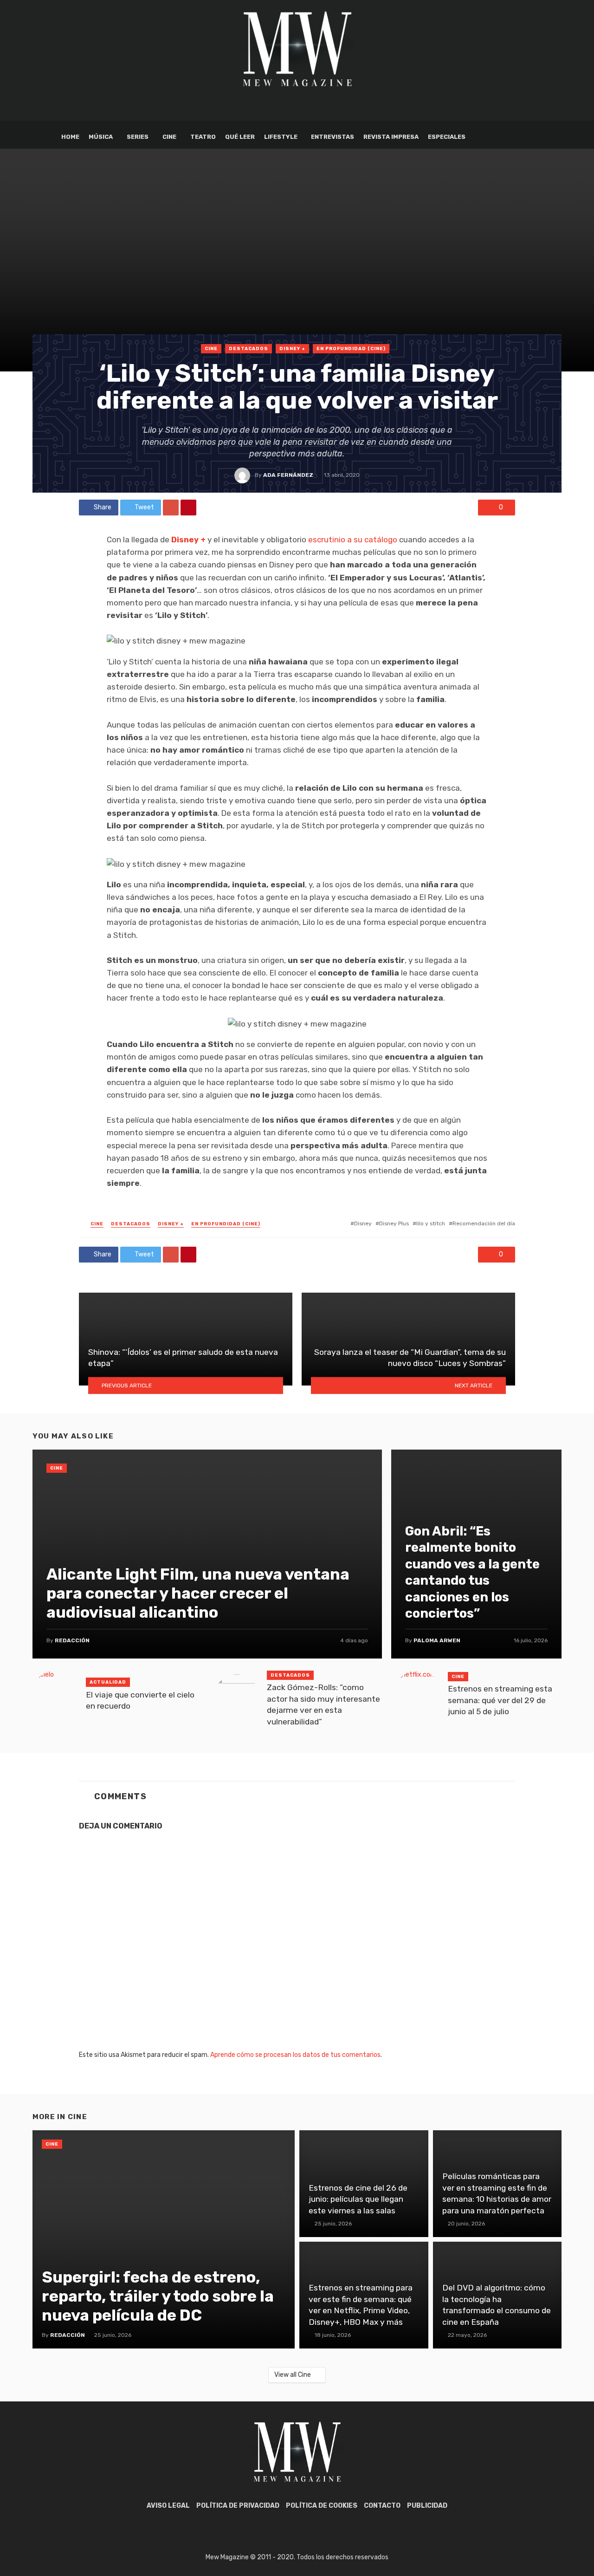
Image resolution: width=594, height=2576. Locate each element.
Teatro (203, 137)
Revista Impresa (391, 137)
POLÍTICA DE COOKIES (322, 2506)
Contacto (382, 2506)
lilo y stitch (431, 1223)
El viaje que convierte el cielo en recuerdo (140, 1701)
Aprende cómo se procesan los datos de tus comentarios (295, 2055)
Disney (363, 1223)
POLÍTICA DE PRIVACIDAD (238, 2506)
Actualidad (108, 1682)
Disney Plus (394, 1223)
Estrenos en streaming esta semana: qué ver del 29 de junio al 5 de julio (500, 1700)
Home (70, 137)
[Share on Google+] (171, 507)
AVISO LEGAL (168, 2506)
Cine (169, 137)
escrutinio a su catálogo (353, 540)
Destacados (249, 349)
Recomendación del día (484, 1223)
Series (138, 137)
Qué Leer (240, 137)
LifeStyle (281, 137)
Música (101, 137)
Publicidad (427, 2506)
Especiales (447, 137)
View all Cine (293, 2375)
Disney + (292, 349)
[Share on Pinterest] (188, 507)
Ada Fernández (288, 475)
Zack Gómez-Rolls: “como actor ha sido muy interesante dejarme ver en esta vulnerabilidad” (323, 1704)
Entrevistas (333, 137)
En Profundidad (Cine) (351, 349)
